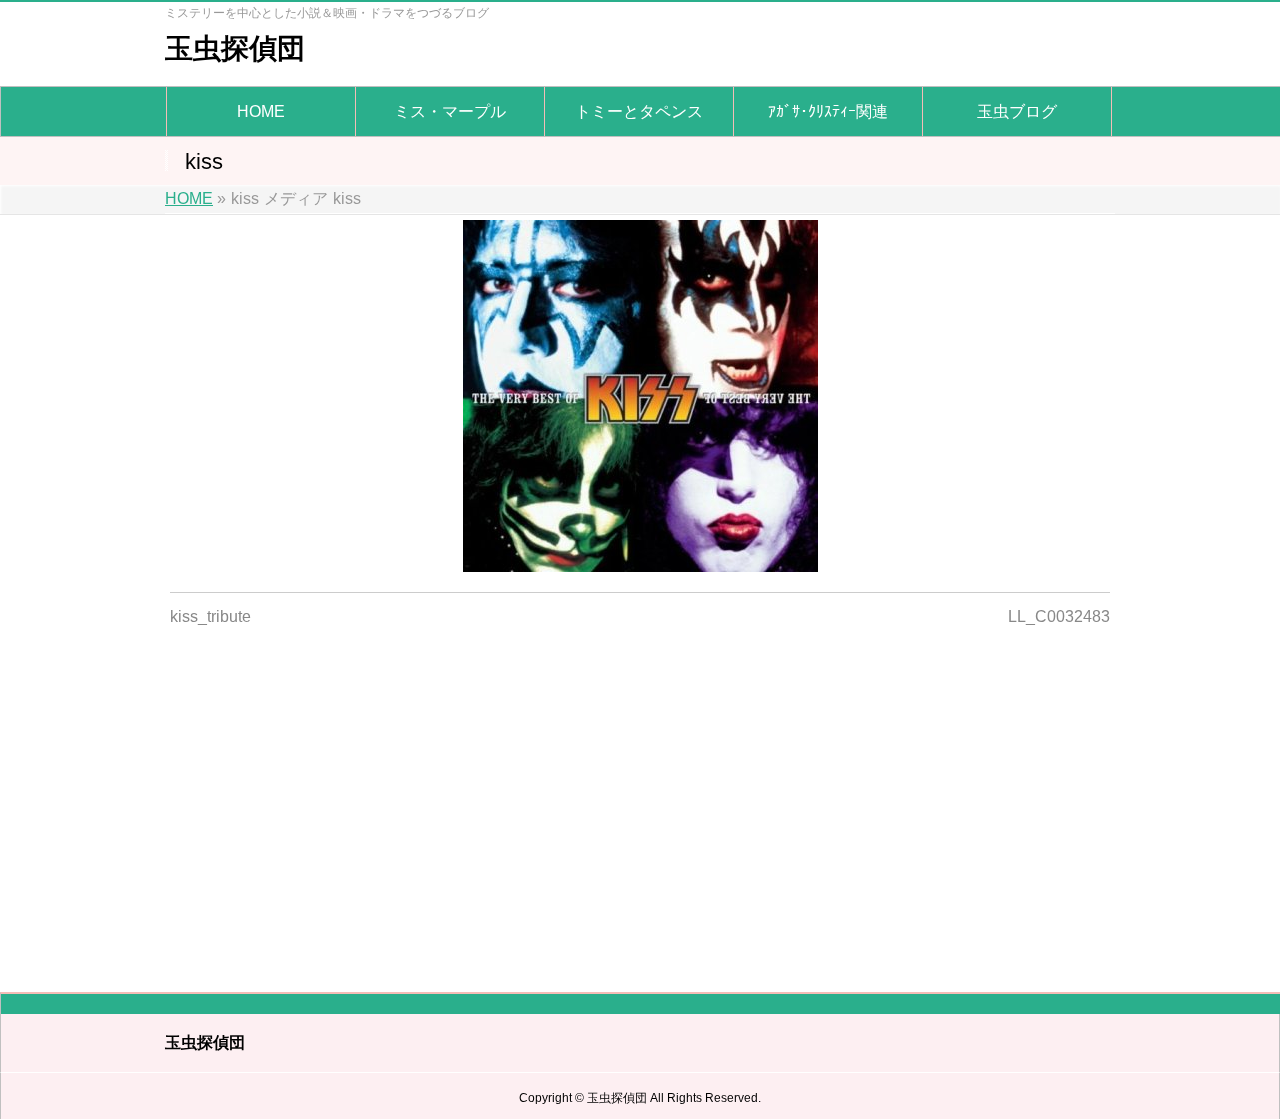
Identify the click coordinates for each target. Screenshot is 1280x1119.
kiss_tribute (210, 616)
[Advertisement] (640, 797)
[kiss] (640, 396)
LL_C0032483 (1059, 616)
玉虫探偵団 (235, 48)
